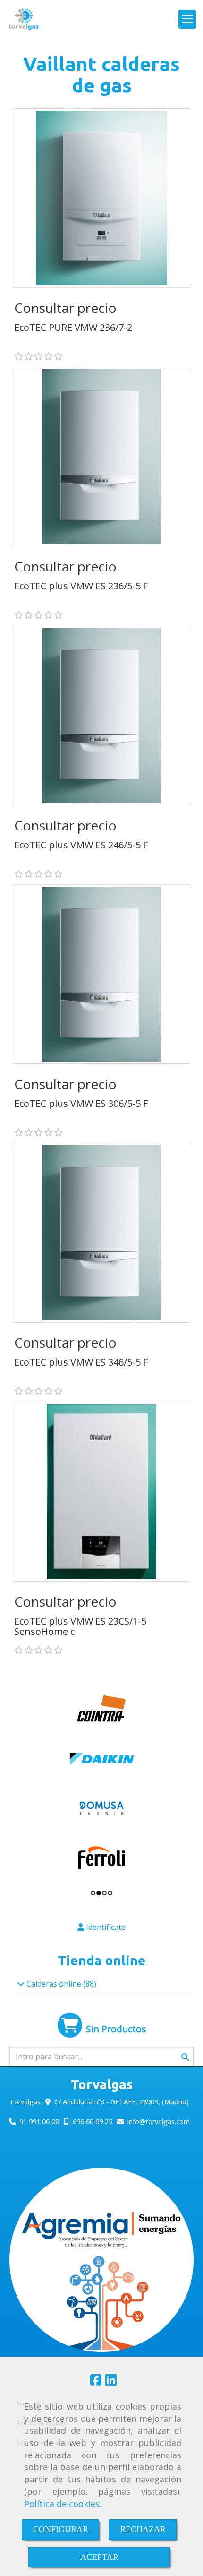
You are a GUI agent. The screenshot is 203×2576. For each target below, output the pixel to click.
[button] (101, 1927)
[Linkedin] (111, 2382)
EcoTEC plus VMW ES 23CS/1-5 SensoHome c (80, 1626)
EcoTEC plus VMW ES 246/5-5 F (81, 845)
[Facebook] (96, 2382)
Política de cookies (62, 2504)
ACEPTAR (99, 2557)
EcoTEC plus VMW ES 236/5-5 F (81, 586)
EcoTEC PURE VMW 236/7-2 (73, 327)
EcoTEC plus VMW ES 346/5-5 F (81, 1362)
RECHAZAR (143, 2529)
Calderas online (54, 1984)
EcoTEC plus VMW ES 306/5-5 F (81, 1103)
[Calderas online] (21, 1984)
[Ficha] (101, 198)
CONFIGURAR (61, 2529)
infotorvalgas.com (159, 2122)
